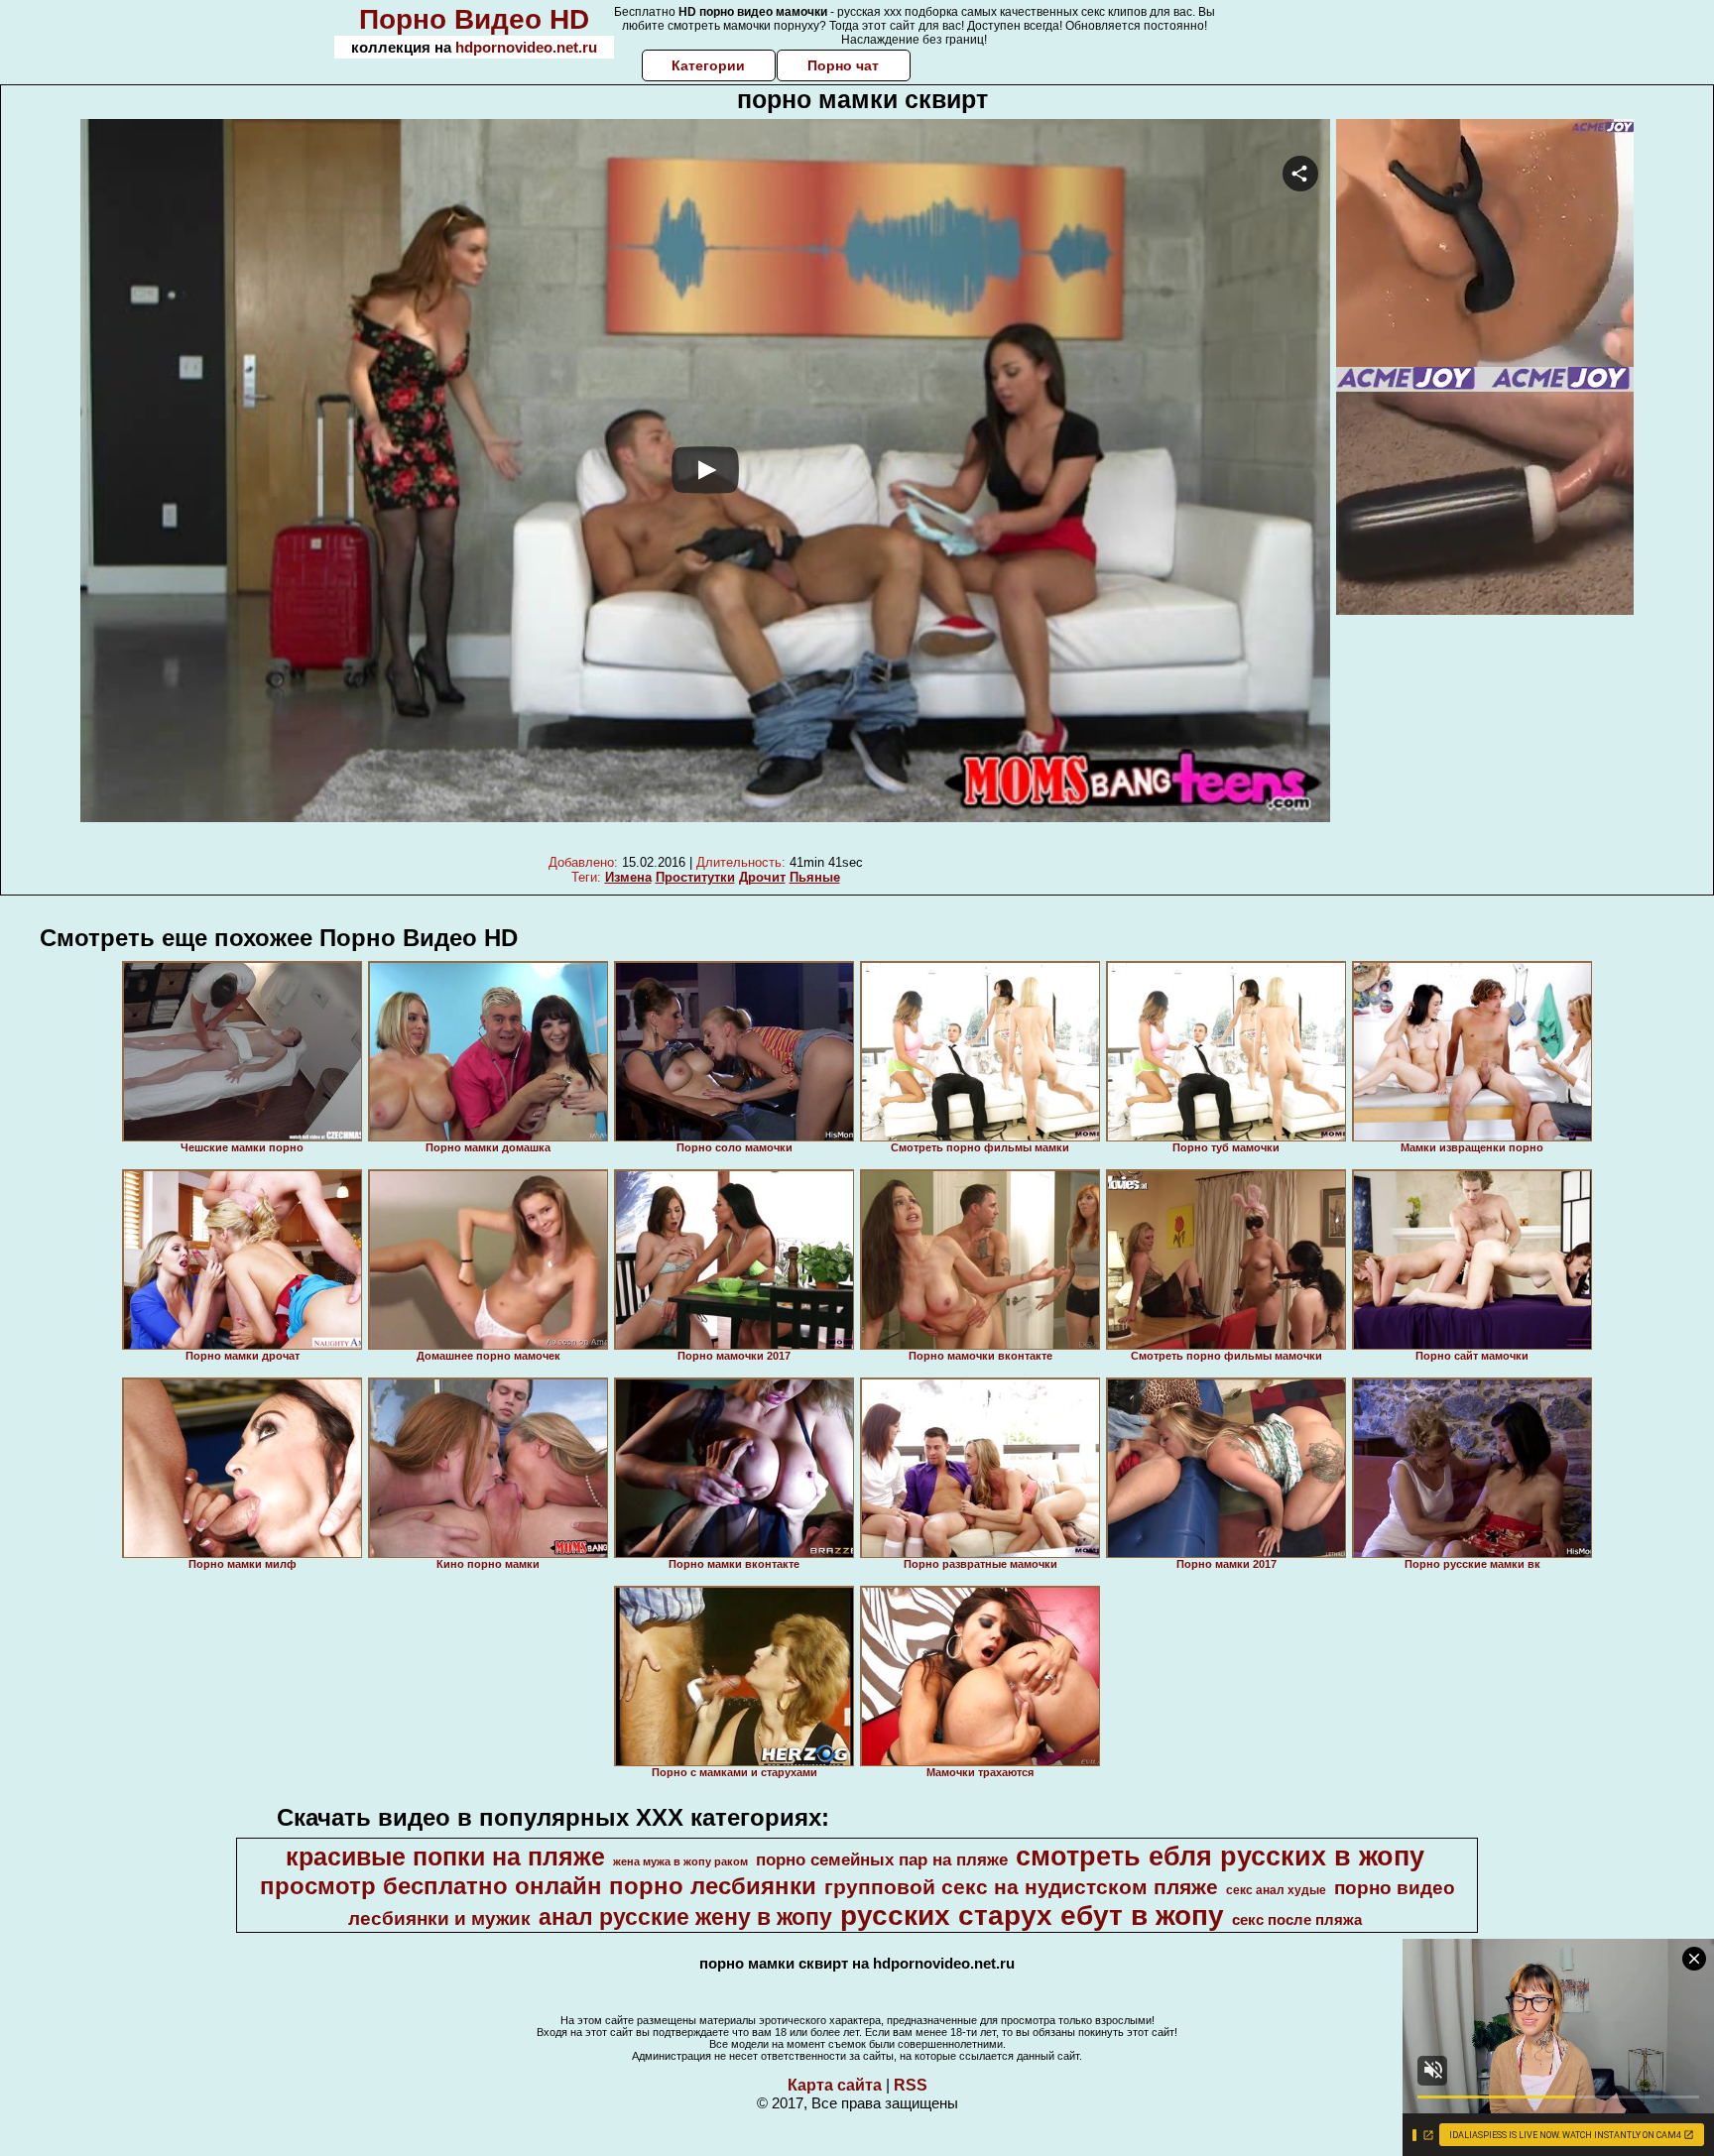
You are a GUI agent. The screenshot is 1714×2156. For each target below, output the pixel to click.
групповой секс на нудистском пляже (1021, 1887)
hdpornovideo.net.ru (526, 47)
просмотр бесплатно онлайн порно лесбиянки (538, 1886)
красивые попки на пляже (445, 1857)
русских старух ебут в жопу (1032, 1916)
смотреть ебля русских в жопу (1220, 1857)
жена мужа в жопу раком (680, 1861)
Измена (628, 877)
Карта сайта (835, 2085)
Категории (708, 65)
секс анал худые (1276, 1890)
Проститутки (695, 877)
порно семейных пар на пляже (882, 1859)
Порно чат (843, 65)
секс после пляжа (1297, 1920)
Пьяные (815, 877)
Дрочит (762, 877)
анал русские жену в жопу (685, 1917)
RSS (911, 2085)
